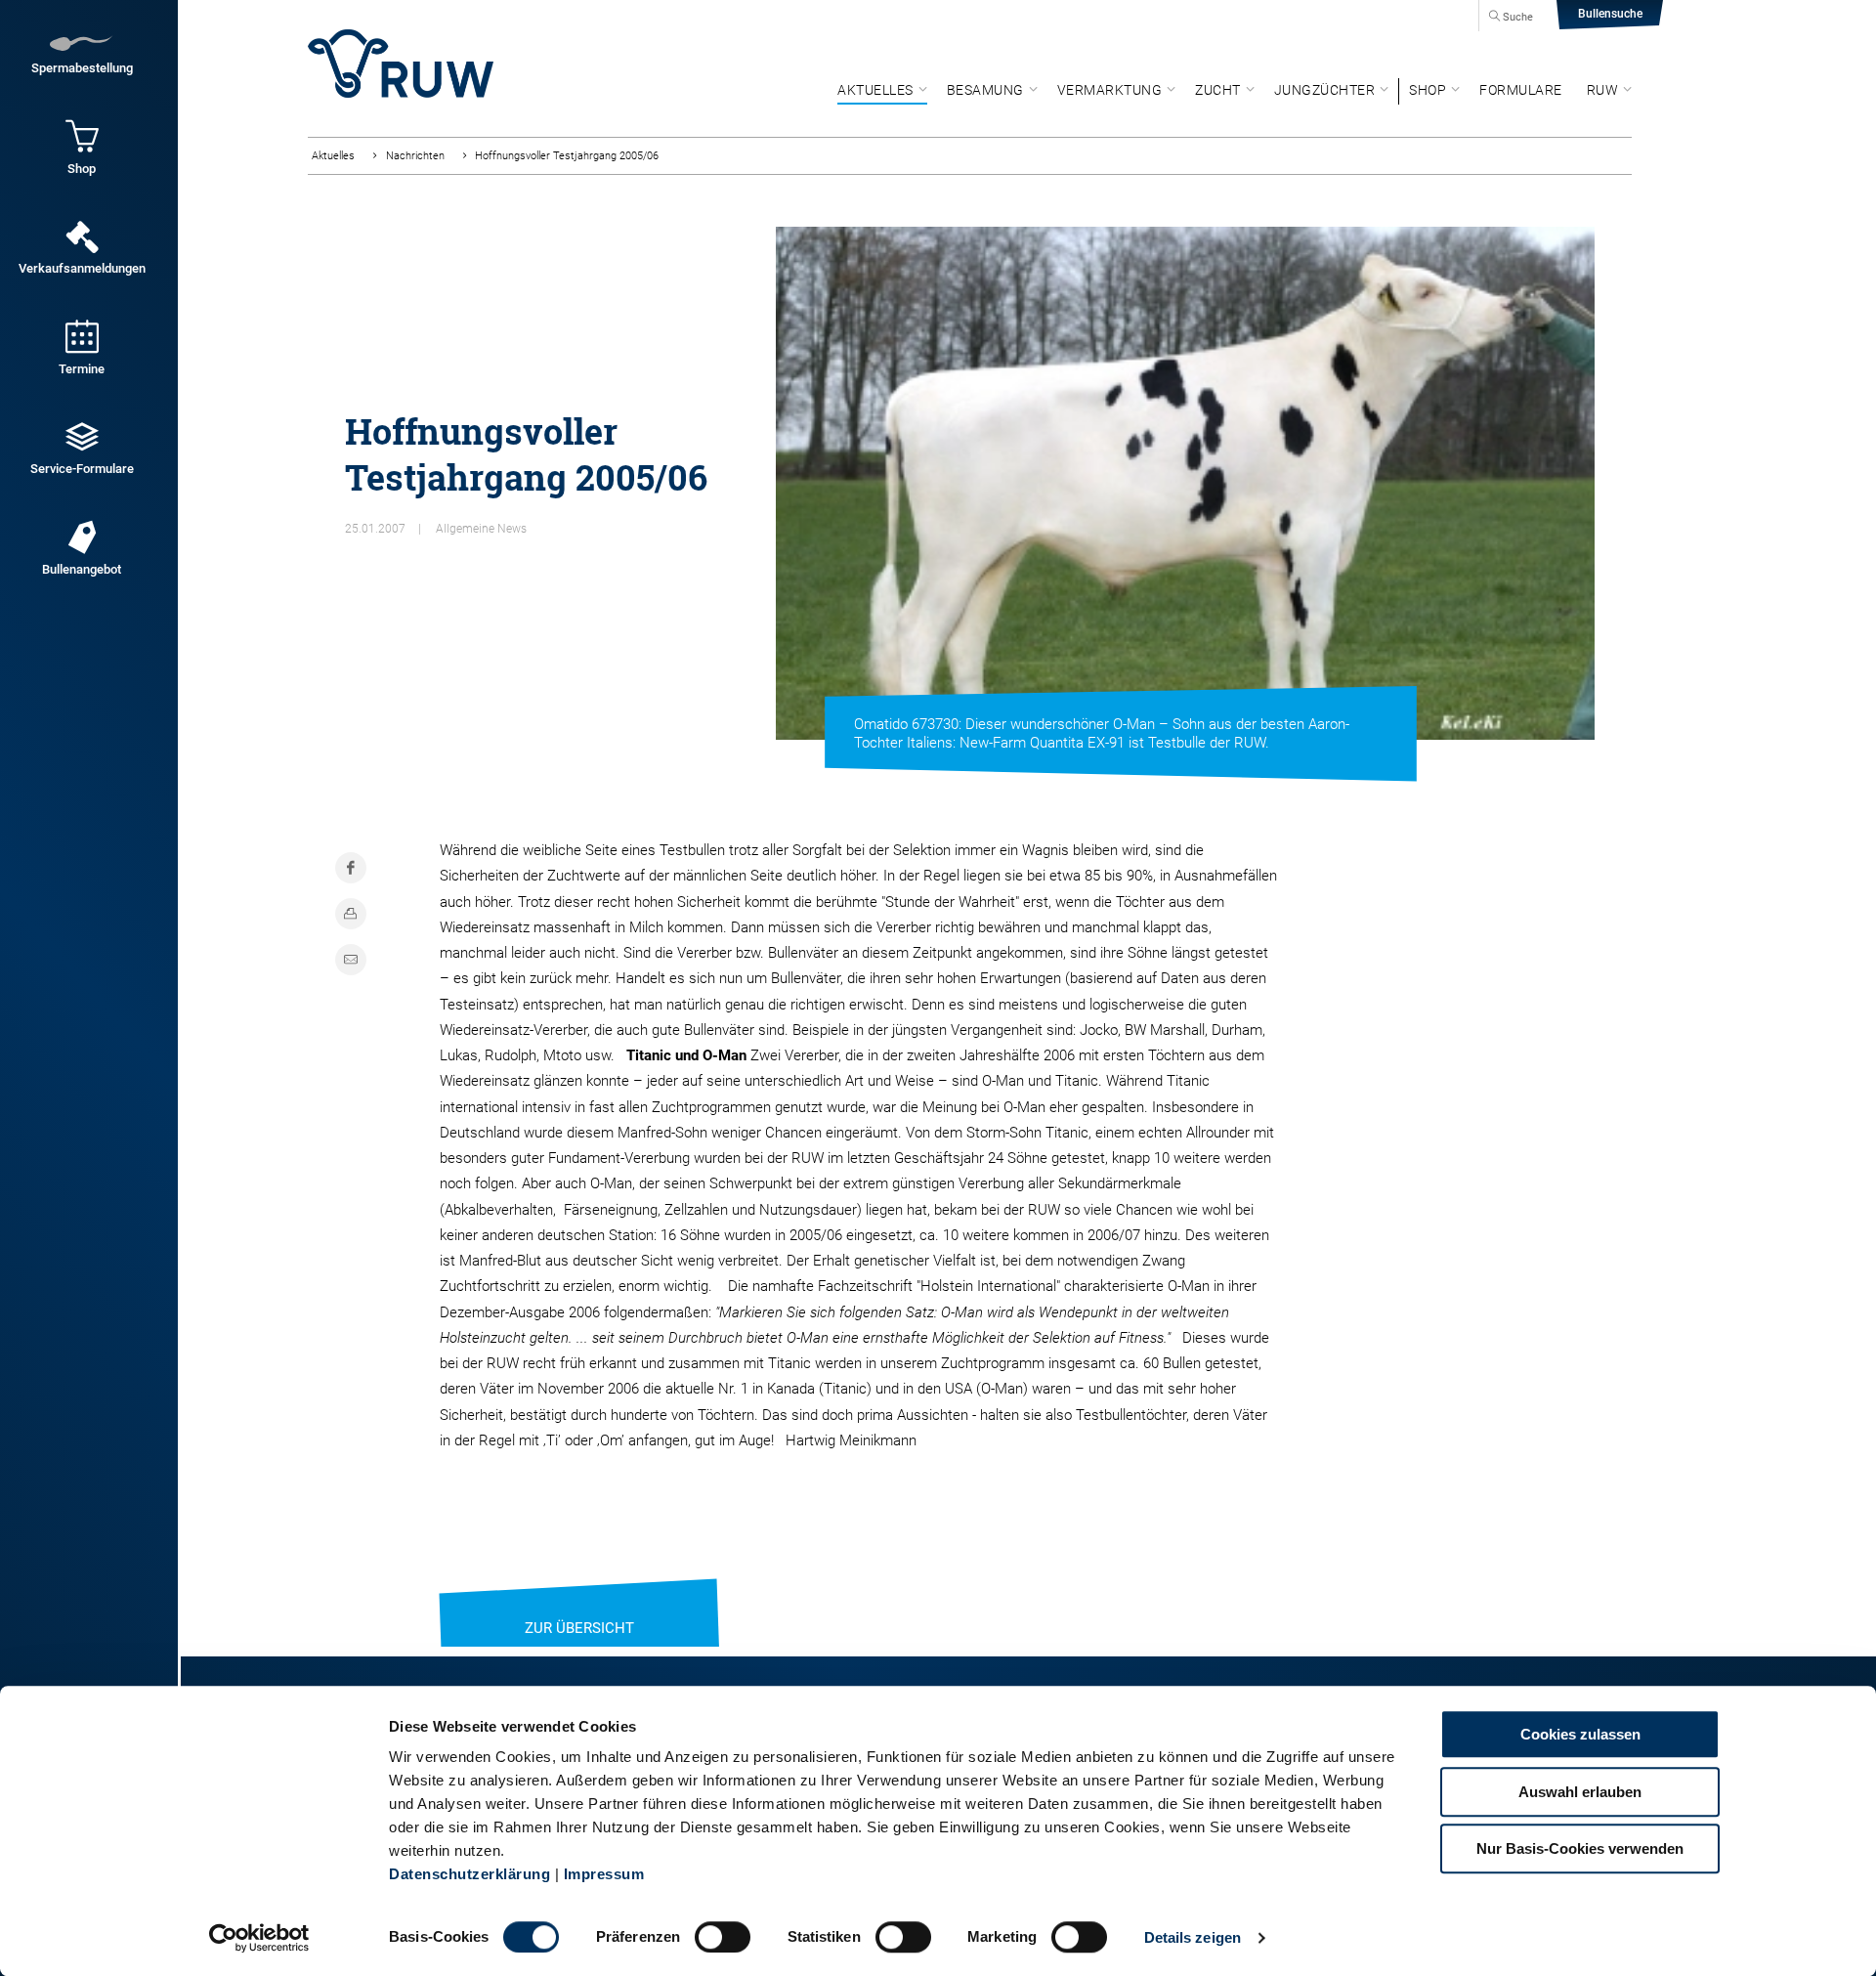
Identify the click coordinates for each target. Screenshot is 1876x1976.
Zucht (1218, 90)
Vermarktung (1110, 90)
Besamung (985, 90)
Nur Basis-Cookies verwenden (1580, 1848)
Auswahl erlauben (1580, 1792)
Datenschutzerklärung (469, 1874)
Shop (1428, 90)
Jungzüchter (1325, 90)
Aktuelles (875, 90)
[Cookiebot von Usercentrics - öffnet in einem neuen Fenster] (259, 1938)
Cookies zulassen (1580, 1734)
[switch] (723, 1937)
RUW (1603, 90)
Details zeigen (1193, 1937)
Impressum (604, 1874)
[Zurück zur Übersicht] (579, 1604)
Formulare (1521, 90)
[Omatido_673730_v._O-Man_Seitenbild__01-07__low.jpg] (1185, 483)
